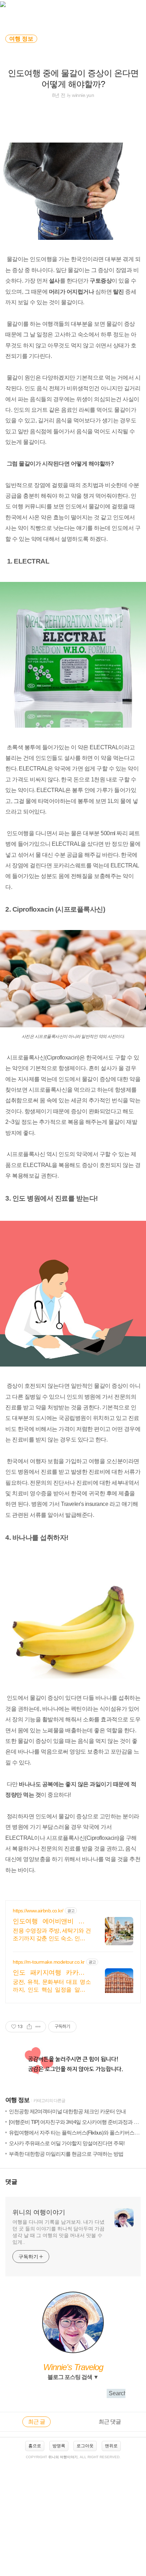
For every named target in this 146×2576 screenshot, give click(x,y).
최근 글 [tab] (36, 2422)
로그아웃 (85, 2446)
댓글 (11, 2182)
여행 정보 (17, 2100)
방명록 (59, 2446)
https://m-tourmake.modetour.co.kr (49, 1962)
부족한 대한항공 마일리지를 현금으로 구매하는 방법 (66, 2154)
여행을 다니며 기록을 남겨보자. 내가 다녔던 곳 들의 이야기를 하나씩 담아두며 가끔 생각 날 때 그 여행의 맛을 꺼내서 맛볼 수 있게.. (58, 2232)
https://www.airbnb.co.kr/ (38, 1911)
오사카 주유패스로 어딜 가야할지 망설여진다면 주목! (67, 2143)
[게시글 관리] (38, 2027)
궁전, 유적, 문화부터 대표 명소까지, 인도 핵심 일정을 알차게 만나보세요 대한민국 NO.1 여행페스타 (52, 1986)
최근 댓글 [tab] (110, 2422)
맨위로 (111, 2446)
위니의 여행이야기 (39, 2212)
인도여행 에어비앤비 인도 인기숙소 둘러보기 (52, 1922)
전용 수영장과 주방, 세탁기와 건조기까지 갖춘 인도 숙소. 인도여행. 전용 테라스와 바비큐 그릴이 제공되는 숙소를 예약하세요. (52, 1935)
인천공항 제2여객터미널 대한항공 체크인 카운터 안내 (67, 2111)
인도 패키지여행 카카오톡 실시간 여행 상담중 (52, 1973)
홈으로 (35, 2446)
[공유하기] (29, 2027)
